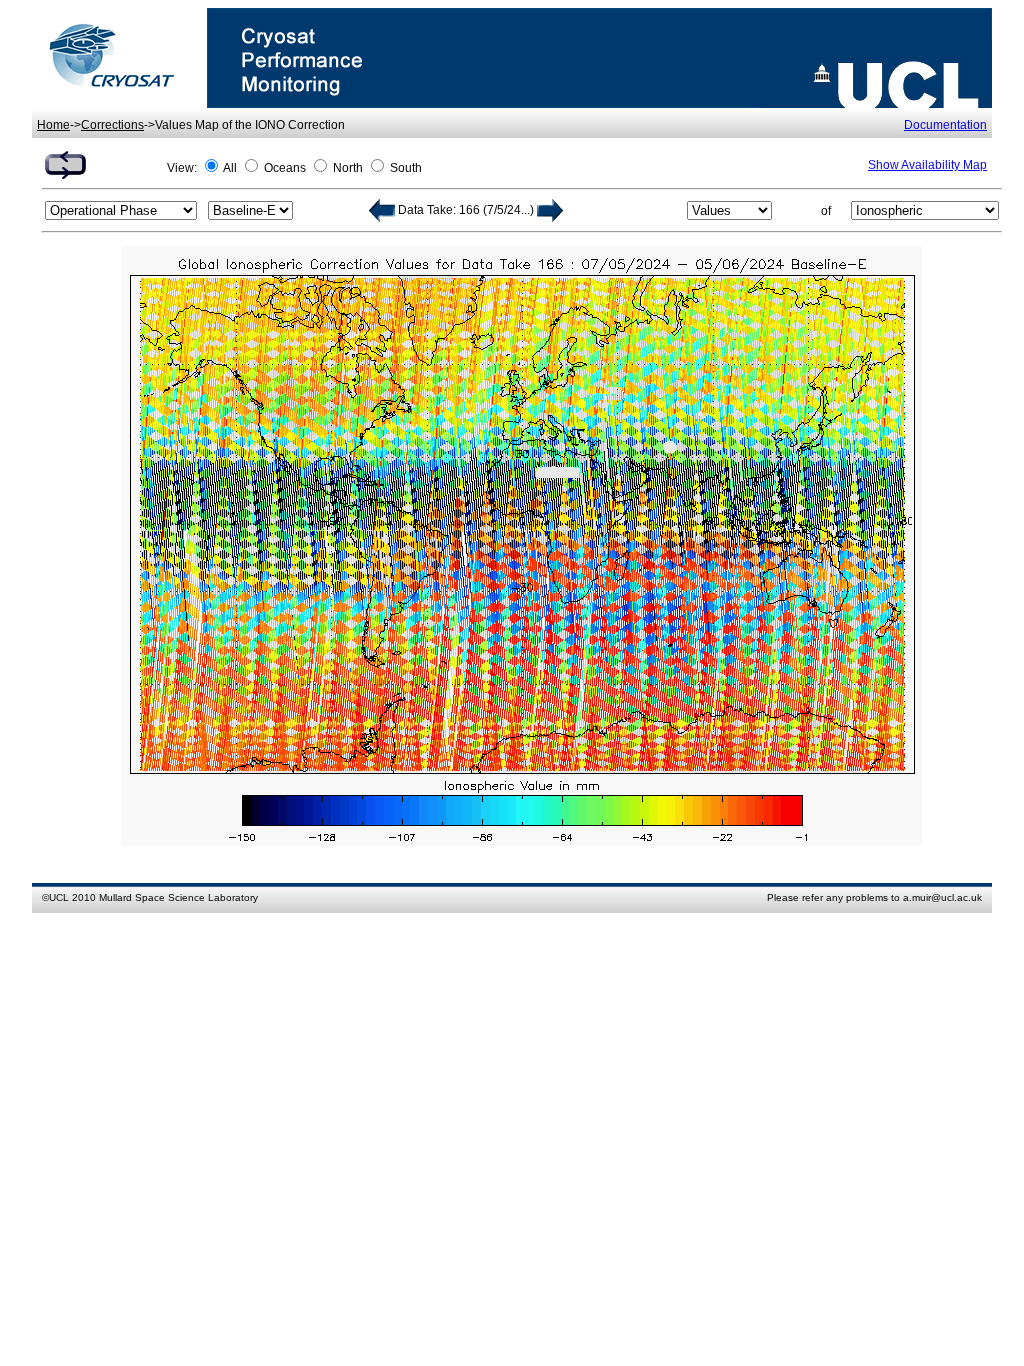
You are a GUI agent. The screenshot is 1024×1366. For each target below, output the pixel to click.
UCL (59, 897)
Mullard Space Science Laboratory (178, 897)
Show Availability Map (927, 165)
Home (53, 125)
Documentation (945, 125)
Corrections (112, 125)
